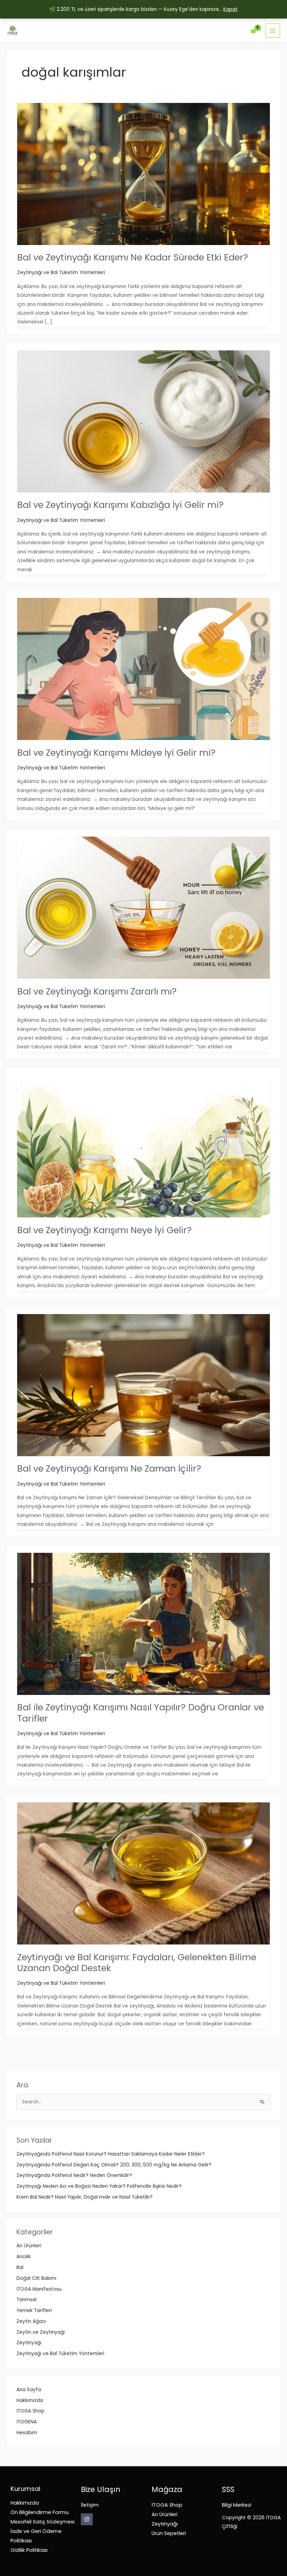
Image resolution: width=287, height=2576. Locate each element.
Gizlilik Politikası (29, 2550)
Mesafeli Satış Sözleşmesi (43, 2522)
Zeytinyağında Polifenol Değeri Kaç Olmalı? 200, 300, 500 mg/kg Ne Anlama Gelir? (114, 2165)
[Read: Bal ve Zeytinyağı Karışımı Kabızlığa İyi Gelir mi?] (143, 421)
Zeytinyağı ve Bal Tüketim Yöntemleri (60, 2354)
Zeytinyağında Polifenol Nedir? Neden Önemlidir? (74, 2175)
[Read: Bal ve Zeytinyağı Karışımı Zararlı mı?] (143, 907)
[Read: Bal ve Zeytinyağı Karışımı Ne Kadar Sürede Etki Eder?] (143, 174)
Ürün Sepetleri (169, 2533)
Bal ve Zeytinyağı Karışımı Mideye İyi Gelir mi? (116, 753)
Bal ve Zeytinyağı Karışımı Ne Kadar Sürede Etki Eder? (133, 257)
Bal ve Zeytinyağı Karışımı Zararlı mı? (97, 991)
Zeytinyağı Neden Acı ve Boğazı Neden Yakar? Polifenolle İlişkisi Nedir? (99, 2186)
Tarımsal (26, 2300)
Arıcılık (24, 2257)
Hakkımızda (30, 2400)
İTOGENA (27, 2422)
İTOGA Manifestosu (39, 2289)
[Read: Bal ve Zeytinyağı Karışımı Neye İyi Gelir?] (143, 1146)
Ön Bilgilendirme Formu (40, 2512)
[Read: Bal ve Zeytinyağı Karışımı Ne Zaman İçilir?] (143, 1385)
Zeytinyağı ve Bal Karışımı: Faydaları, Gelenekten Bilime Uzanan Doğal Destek (137, 1963)
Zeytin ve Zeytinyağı (41, 2332)
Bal (20, 2267)
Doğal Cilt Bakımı (36, 2278)
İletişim (90, 2505)
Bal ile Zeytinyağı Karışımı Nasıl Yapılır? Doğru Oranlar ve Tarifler (141, 1713)
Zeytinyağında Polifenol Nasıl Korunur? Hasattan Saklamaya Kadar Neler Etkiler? (111, 2154)
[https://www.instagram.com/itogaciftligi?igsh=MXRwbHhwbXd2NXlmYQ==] (87, 2519)
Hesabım (27, 2433)
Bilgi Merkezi (237, 2505)
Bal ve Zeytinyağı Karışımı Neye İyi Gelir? (104, 1230)
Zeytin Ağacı (31, 2321)
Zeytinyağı (29, 2343)
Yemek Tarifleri (34, 2310)
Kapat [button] (230, 9)
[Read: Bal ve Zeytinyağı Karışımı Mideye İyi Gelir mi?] (143, 669)
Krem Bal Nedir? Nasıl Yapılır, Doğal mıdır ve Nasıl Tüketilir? (85, 2197)
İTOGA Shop (30, 2411)
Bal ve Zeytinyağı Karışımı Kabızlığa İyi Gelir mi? (120, 505)
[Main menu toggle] (273, 31)
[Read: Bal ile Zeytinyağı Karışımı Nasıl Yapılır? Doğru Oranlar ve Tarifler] (143, 1624)
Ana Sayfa (29, 2390)
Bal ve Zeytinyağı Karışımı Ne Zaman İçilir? (109, 1468)
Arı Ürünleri (29, 2246)
